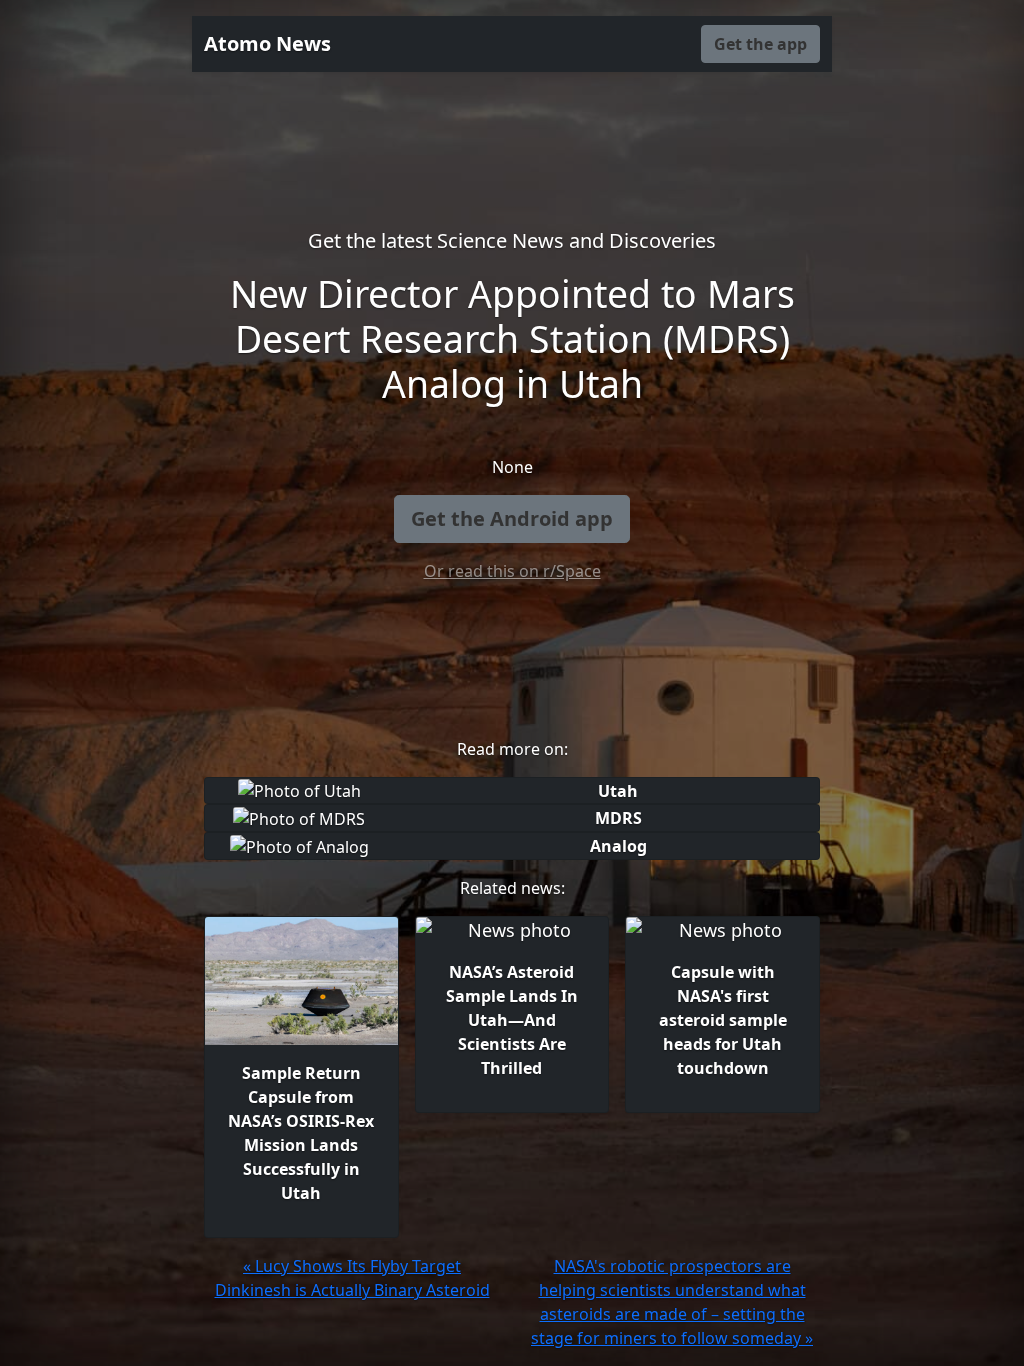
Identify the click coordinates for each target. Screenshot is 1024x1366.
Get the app (760, 44)
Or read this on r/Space (512, 571)
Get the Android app (512, 518)
